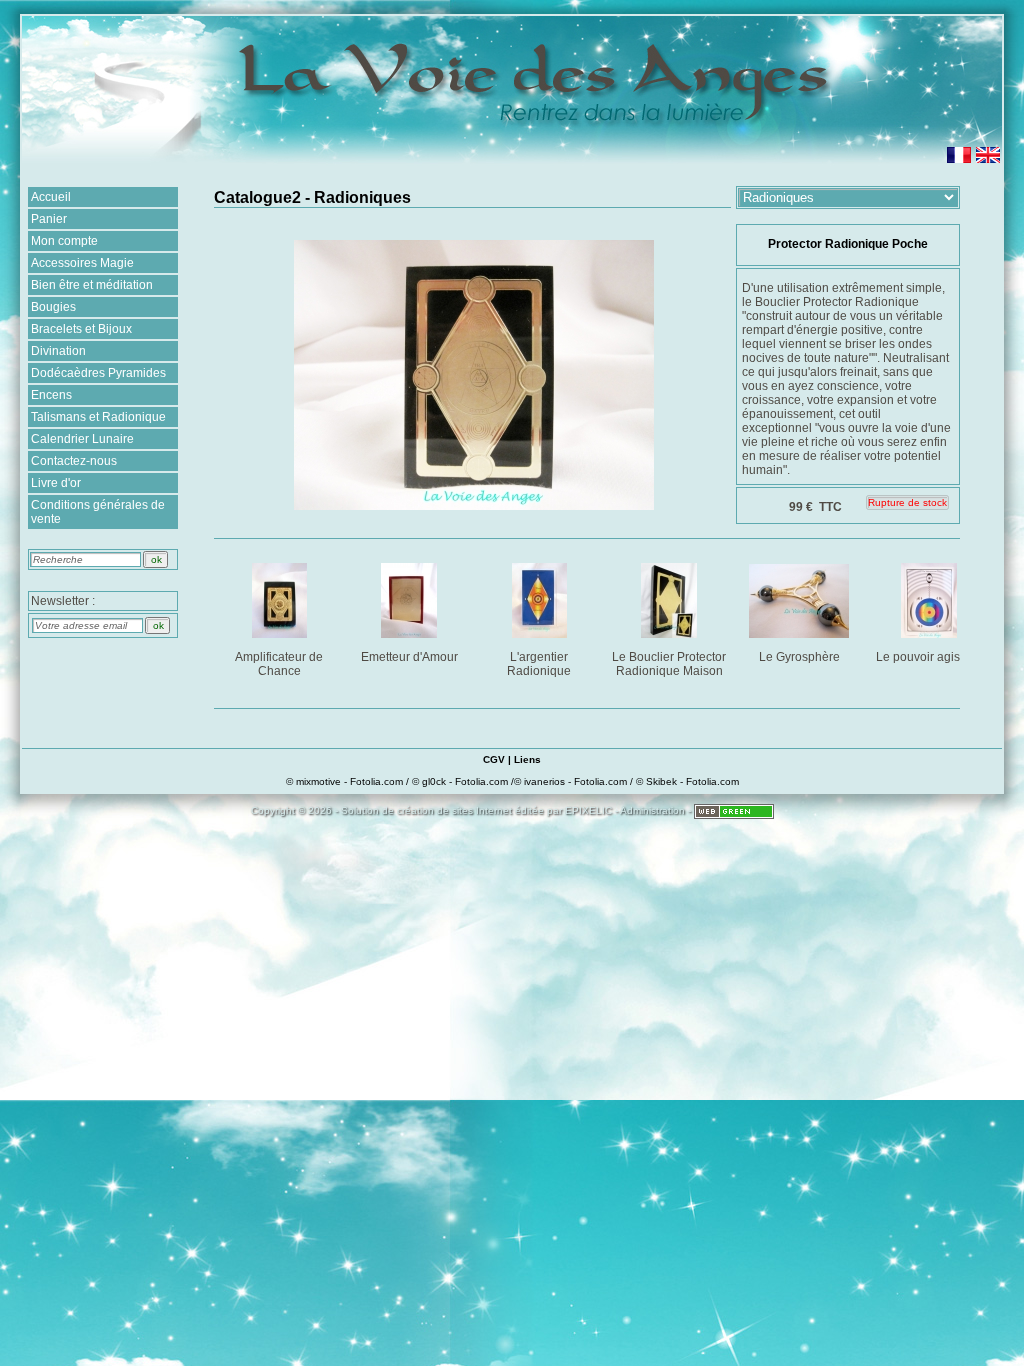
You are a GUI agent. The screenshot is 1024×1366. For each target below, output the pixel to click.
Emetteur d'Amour (409, 657)
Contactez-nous (74, 461)
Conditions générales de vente (98, 512)
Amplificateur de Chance (279, 664)
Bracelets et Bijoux (81, 329)
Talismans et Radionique (98, 417)
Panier (49, 219)
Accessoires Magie (82, 263)
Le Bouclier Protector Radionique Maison (669, 664)
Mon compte (64, 241)
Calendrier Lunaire (82, 439)
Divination (58, 351)
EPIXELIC (588, 810)
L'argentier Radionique (539, 664)
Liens (527, 759)
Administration (652, 810)
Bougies (53, 307)
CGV (494, 759)
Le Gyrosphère (799, 657)
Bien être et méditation (92, 285)
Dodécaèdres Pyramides (98, 373)
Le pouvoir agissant (929, 657)
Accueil (51, 197)
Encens (51, 395)
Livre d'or (56, 483)
